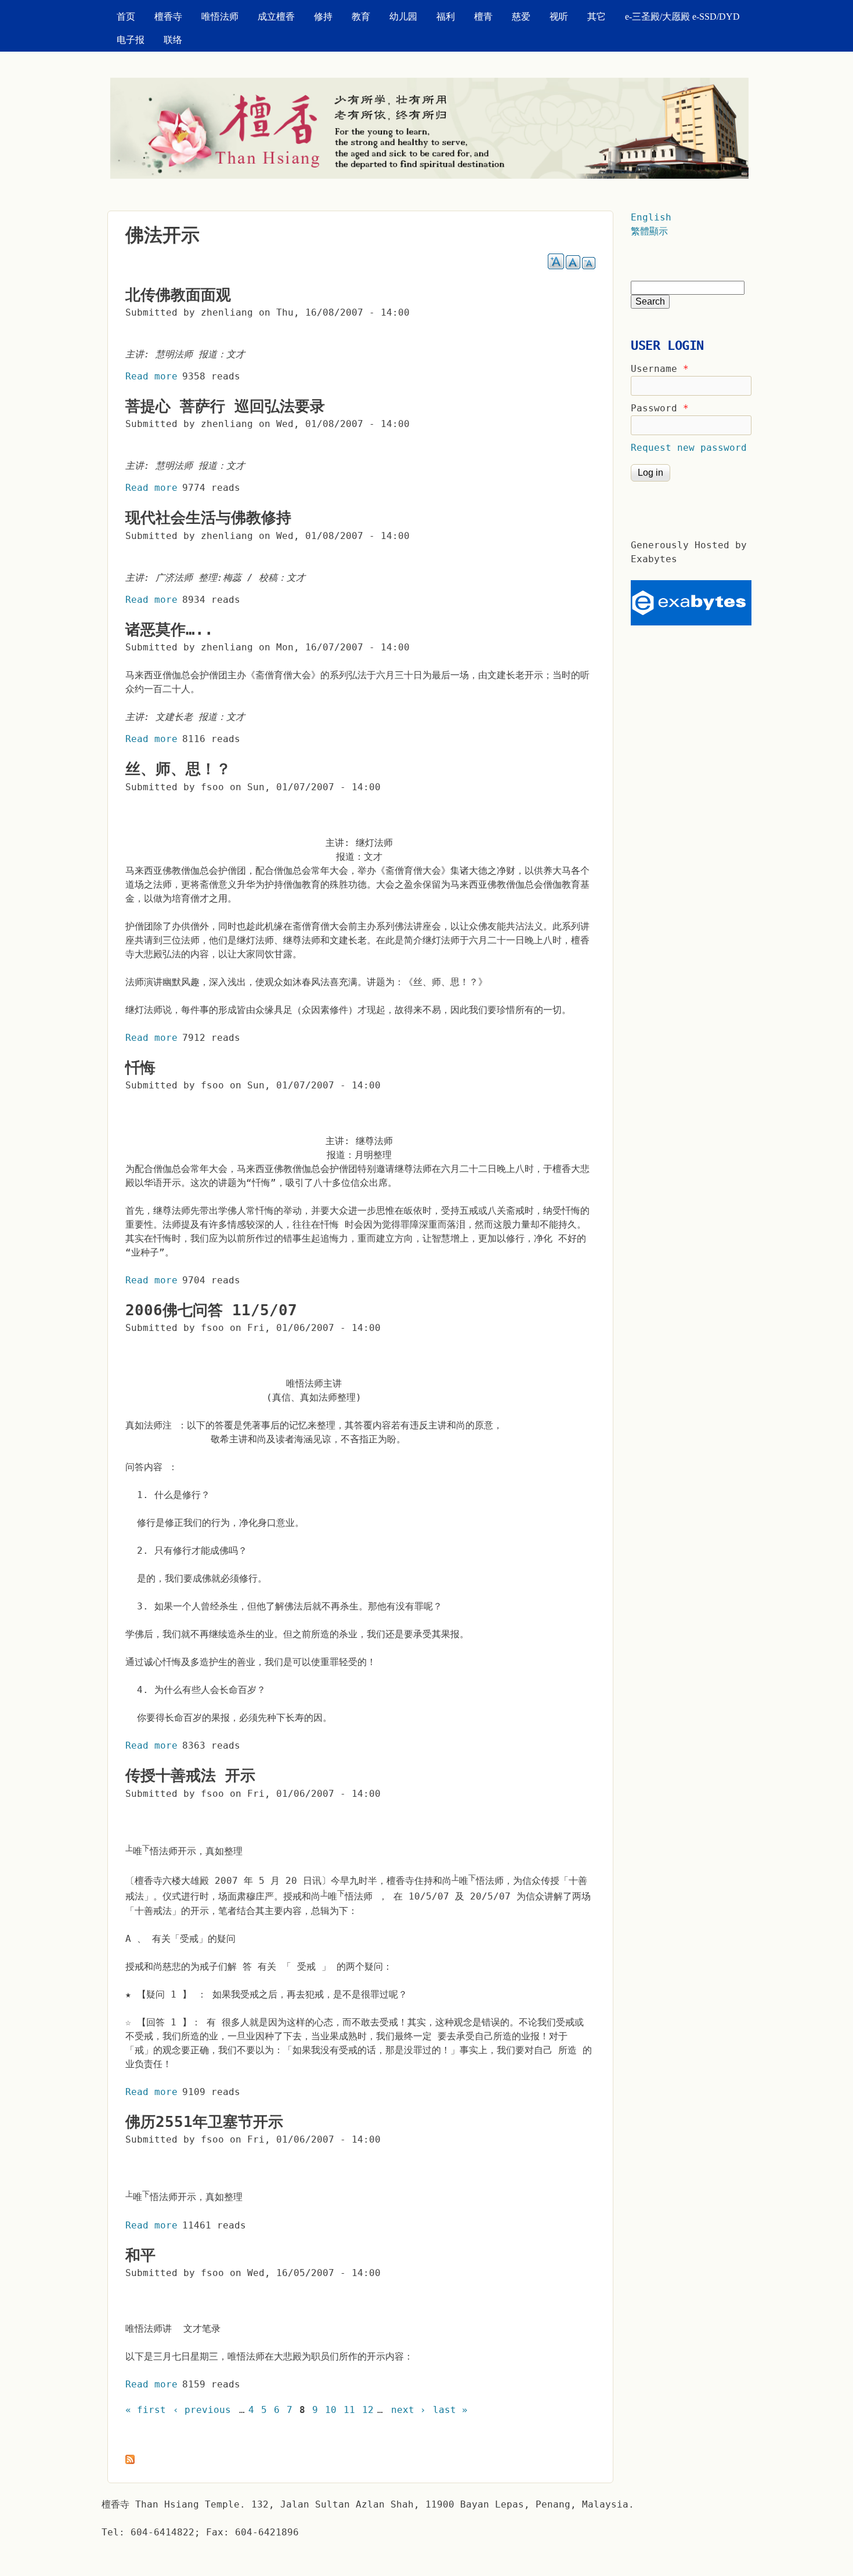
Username (660, 369)
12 (368, 2410)
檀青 (483, 17)
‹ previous (202, 2410)
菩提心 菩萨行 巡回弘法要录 (225, 406)
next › (409, 2410)
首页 (126, 17)
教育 (361, 17)
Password (660, 408)
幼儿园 (403, 17)
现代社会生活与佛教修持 (208, 518)
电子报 (131, 40)
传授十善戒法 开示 (190, 1775)
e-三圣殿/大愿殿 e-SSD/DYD (682, 17)
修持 (323, 17)
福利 (446, 17)
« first (146, 2410)
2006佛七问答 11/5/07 (211, 1310)
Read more (151, 376)
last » (450, 2410)
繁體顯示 (649, 231)
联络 (173, 40)
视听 (559, 17)
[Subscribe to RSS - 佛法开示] (130, 2461)
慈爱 (521, 17)
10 (331, 2410)
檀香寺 (168, 17)
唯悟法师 (220, 17)
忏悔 (140, 1068)
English (651, 217)
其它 (597, 17)
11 (349, 2410)
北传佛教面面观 (178, 295)
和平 (140, 2255)
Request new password (689, 448)
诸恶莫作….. (169, 629)
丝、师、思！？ (178, 769)
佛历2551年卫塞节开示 (204, 2122)
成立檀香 (276, 17)
